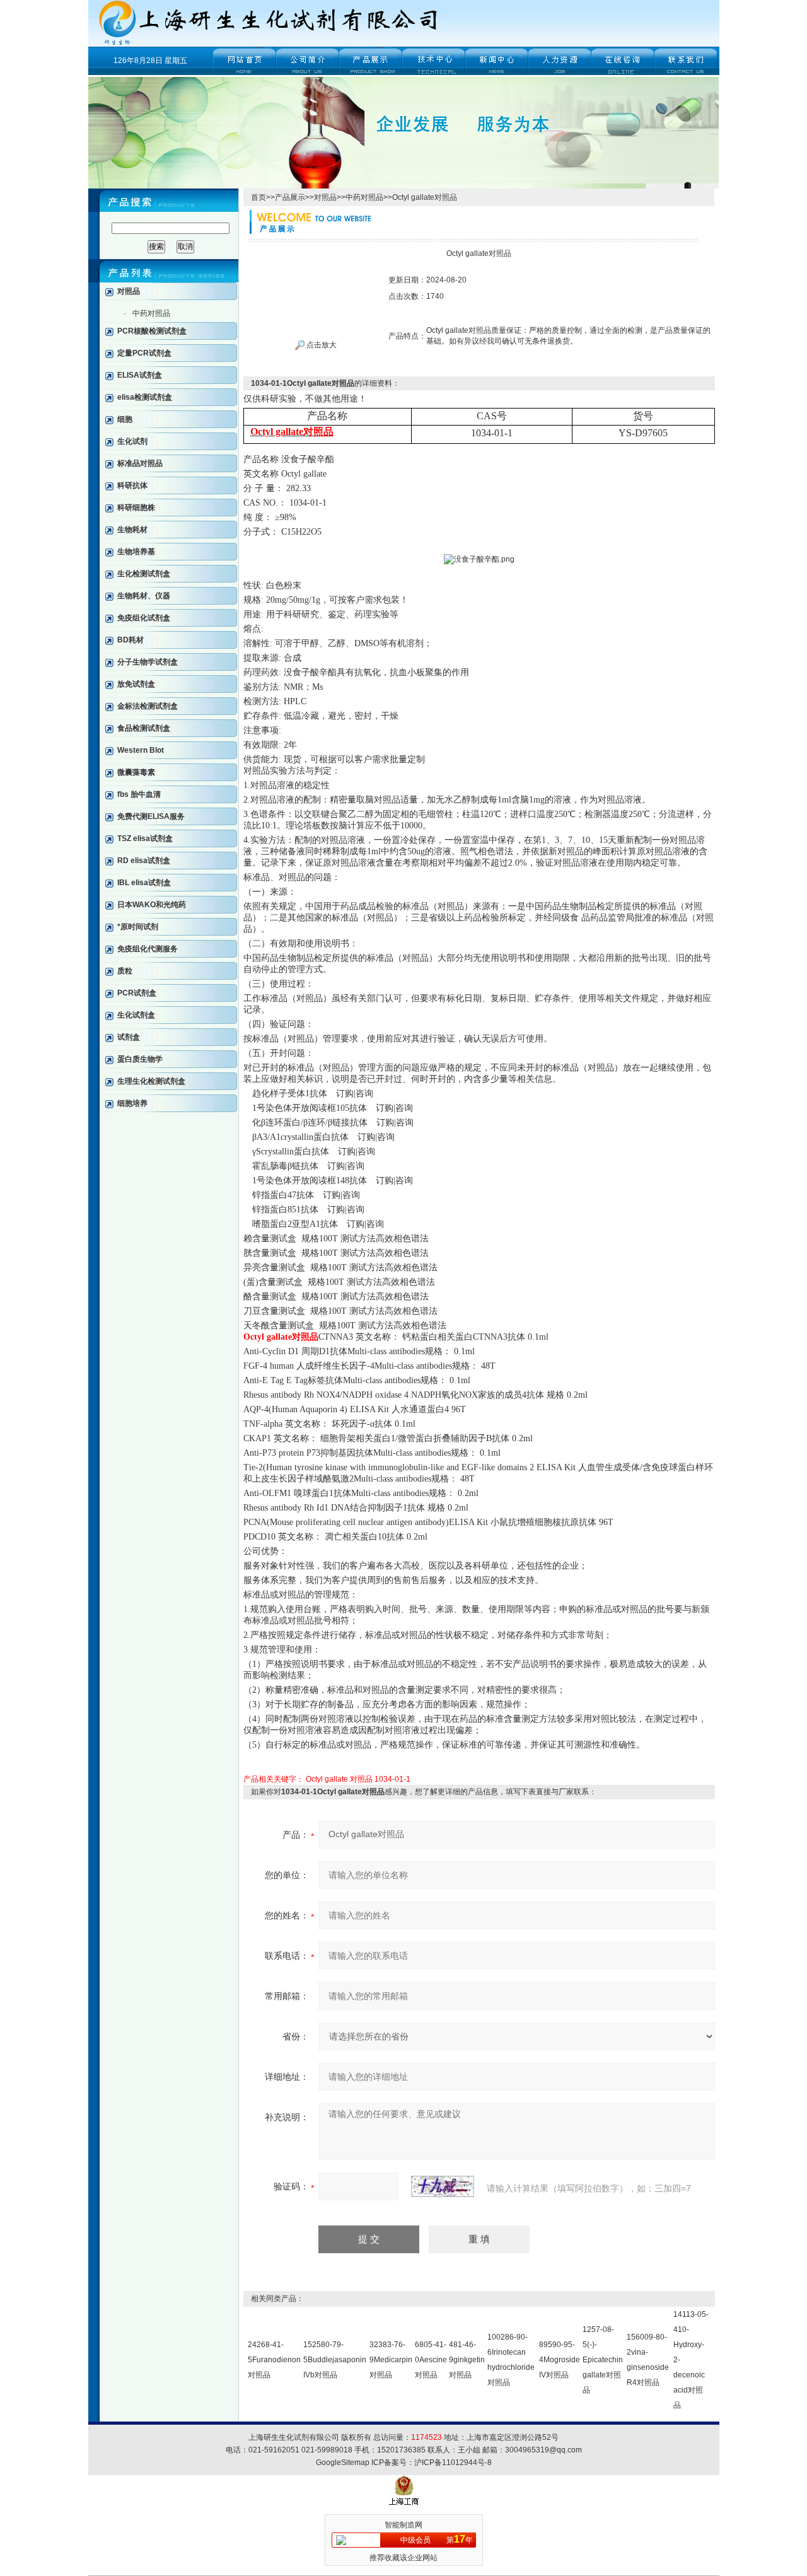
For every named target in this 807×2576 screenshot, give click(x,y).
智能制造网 (403, 2525)
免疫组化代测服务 (148, 949)
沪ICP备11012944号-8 (453, 2463)
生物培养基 (136, 552)
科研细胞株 (136, 508)
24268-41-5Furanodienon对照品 (274, 2360)
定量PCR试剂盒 (144, 353)
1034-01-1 (392, 1779)
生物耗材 (132, 530)
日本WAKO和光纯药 (152, 905)
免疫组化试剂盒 (144, 618)
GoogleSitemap (343, 2463)
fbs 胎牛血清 (139, 794)
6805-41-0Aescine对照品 (431, 2360)
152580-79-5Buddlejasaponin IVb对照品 (335, 2360)
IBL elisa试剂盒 (144, 883)
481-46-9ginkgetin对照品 (467, 2360)
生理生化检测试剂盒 (151, 1081)
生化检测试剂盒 (144, 574)
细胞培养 (132, 1103)
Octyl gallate (327, 1779)
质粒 (125, 971)
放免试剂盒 (136, 684)
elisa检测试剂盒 (145, 397)
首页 (258, 197)
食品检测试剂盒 (144, 728)
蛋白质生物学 (140, 1059)
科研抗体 (132, 485)
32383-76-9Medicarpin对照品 (391, 2360)
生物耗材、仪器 (144, 596)
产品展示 (290, 197)
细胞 (125, 419)
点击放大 (321, 345)
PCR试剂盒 (137, 993)
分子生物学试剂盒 (148, 662)
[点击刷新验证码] (443, 2186)
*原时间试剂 (138, 927)
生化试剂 (132, 441)
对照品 (129, 291)
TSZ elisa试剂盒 (145, 838)
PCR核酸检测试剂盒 (152, 331)
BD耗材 (131, 640)
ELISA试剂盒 (140, 375)
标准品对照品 (140, 463)
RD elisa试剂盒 (144, 861)
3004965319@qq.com (543, 2450)
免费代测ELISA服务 (151, 816)
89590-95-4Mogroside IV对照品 (560, 2360)
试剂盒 (129, 1037)
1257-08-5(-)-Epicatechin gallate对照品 (603, 2360)
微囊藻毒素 (136, 772)
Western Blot (141, 750)
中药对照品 (151, 313)
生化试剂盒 (136, 1015)
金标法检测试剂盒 (148, 706)
